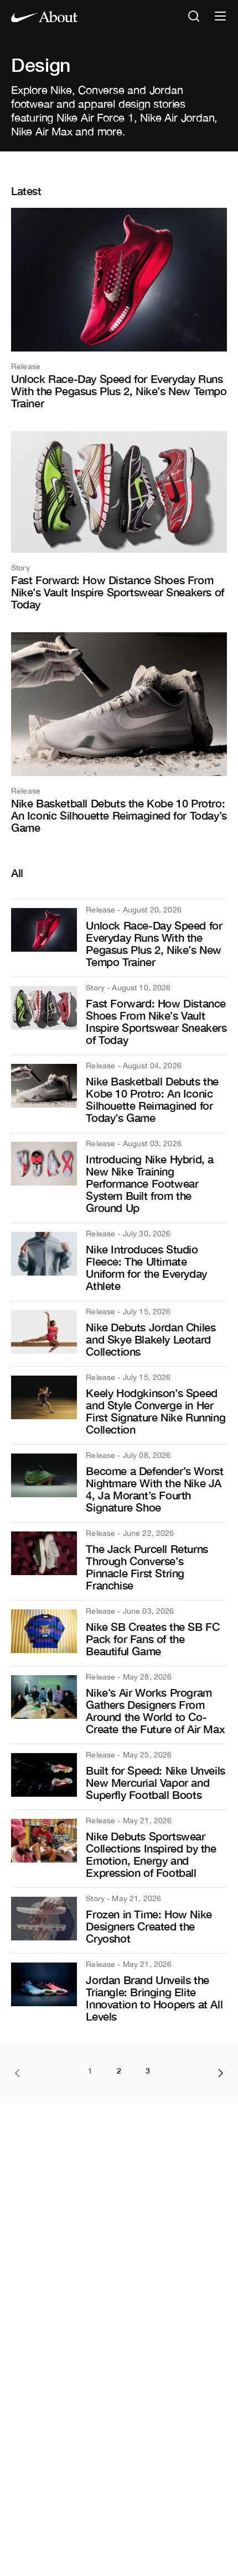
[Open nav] (220, 17)
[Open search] (194, 17)
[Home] (44, 17)
